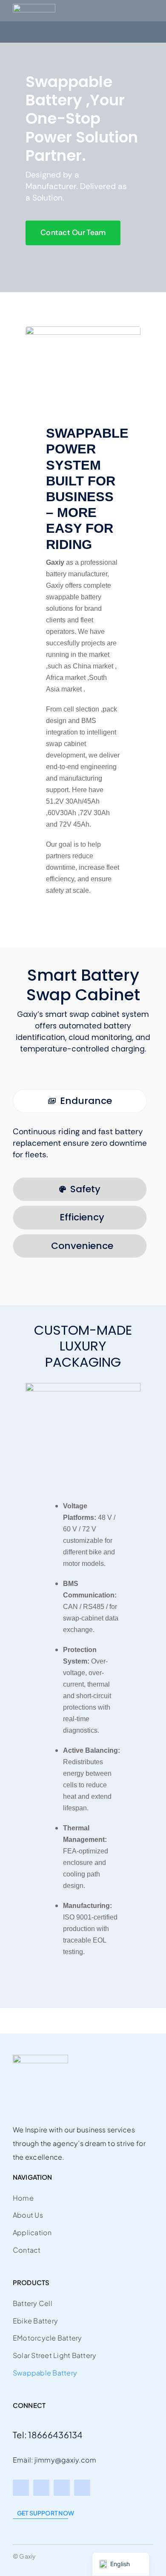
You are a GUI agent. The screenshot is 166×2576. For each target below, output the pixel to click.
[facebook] (21, 2488)
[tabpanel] (83, 1147)
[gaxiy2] (34, 8)
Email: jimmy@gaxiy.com (54, 2460)
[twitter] (41, 2488)
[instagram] (62, 2488)
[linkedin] (82, 2488)
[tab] (80, 1101)
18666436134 (55, 2435)
